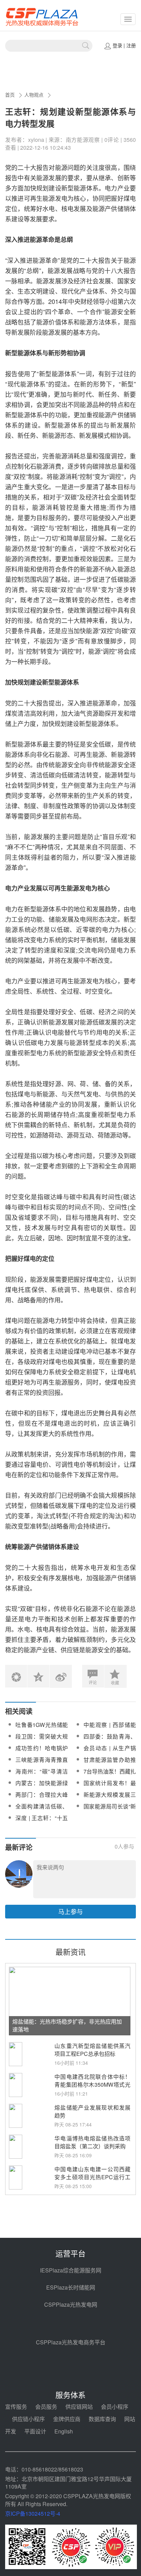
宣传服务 (16, 2407)
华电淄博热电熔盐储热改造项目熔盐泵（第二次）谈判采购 (92, 2142)
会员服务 (46, 2407)
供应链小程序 (28, 2419)
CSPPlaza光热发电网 (71, 2304)
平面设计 (35, 2431)
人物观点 (34, 95)
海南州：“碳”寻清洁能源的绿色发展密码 (42, 1775)
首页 (10, 95)
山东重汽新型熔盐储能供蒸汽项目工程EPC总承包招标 (92, 2050)
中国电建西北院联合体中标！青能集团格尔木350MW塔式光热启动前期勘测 (92, 2084)
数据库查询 (102, 2419)
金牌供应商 (67, 2419)
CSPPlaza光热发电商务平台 (71, 2342)
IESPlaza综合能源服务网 (71, 2270)
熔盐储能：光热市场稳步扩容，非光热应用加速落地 (67, 2025)
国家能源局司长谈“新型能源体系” (110, 1810)
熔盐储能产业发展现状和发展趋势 (92, 2111)
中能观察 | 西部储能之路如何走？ (110, 1729)
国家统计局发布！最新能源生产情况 (110, 1787)
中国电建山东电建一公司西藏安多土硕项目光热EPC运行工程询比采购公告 (92, 2177)
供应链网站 (79, 2407)
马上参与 (70, 1911)
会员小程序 (115, 2407)
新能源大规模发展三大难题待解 (110, 1799)
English (64, 2431)
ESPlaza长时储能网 (71, 2287)
